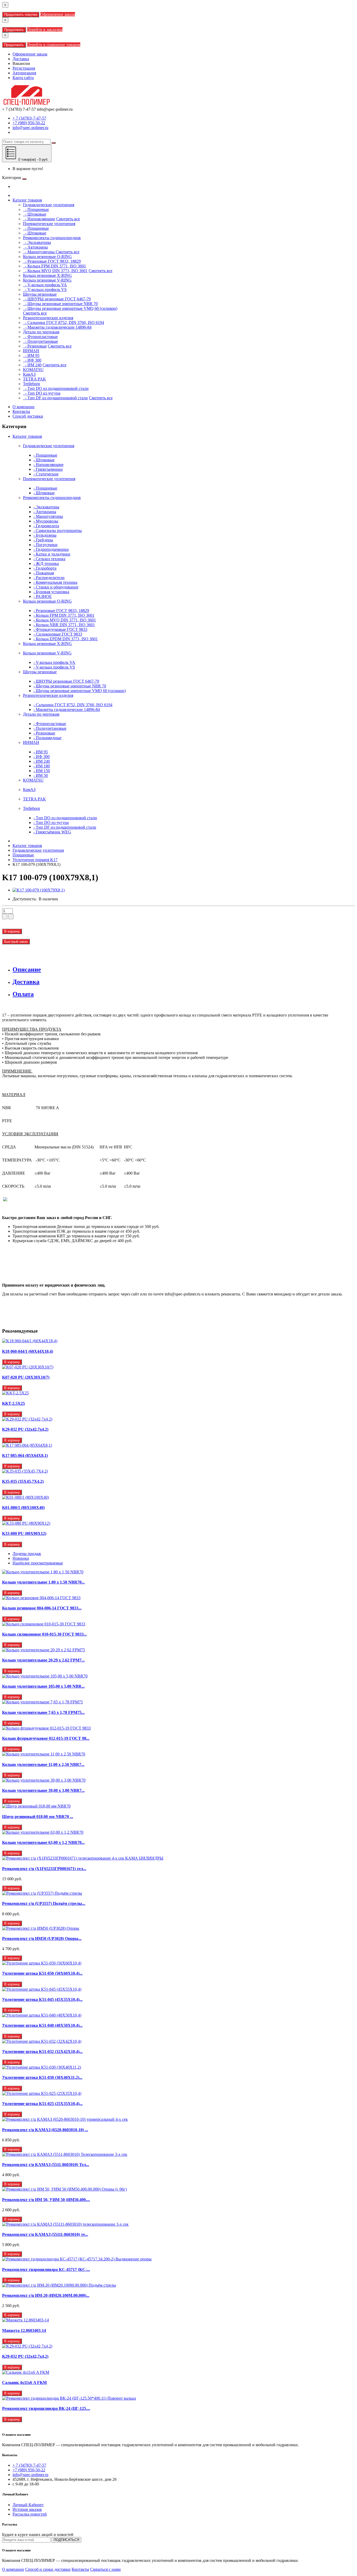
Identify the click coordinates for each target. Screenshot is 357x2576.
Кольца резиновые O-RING (47, 601)
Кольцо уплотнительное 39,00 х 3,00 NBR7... (43, 1790)
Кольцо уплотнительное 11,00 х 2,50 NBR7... (43, 1764)
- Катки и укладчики (52, 554)
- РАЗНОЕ (43, 596)
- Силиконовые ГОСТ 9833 (58, 634)
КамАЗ (29, 790)
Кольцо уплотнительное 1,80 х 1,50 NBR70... (43, 1582)
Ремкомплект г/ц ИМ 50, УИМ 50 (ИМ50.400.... (46, 2200)
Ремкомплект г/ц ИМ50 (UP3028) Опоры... (42, 1938)
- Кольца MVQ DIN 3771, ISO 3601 (55, 271)
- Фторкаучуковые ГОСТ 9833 (60, 629)
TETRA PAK (34, 799)
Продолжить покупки (21, 15)
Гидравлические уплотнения (49, 446)
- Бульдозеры (45, 535)
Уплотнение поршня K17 (35, 860)
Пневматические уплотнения (49, 479)
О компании (24, 407)
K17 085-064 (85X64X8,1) (25, 1455)
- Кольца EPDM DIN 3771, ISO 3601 (66, 639)
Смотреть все (68, 219)
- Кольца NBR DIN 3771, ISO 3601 (64, 625)
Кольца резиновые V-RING (47, 653)
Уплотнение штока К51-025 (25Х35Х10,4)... (42, 2104)
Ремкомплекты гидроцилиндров (52, 498)
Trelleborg (31, 808)
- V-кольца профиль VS (45, 290)
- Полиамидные (47, 738)
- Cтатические (46, 474)
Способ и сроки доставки (48, 2569)
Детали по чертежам (41, 714)
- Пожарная (44, 573)
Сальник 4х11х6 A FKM (24, 2383)
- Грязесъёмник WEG (52, 832)
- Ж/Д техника (46, 563)
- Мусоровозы (46, 521)
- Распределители (49, 578)
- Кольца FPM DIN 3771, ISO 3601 (54, 266)
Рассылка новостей (30, 2514)
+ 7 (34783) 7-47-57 (29, 118)
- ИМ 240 (32, 365)
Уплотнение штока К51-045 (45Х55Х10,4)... (42, 1999)
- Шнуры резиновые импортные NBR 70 (60, 304)
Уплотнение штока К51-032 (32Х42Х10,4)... (42, 2052)
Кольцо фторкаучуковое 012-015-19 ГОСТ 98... (46, 1738)
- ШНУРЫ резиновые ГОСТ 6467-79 (57, 299)
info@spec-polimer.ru (30, 128)
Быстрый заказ (16, 942)
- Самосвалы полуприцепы (58, 531)
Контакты (21, 411)
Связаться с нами (105, 2569)
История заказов (27, 2509)
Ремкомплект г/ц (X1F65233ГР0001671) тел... (44, 1869)
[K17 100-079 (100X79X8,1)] (39, 890)
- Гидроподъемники (51, 549)
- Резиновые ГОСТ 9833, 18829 (52, 261)
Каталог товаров (27, 200)
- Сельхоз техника (49, 559)
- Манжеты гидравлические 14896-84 (57, 327)
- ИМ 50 (41, 775)
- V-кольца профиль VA (45, 285)
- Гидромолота (46, 526)
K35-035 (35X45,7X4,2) (23, 1481)
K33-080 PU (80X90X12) (24, 1533)
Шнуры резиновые (40, 672)
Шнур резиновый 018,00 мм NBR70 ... (38, 1817)
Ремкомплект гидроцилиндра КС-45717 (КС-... (46, 2269)
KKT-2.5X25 (13, 1403)
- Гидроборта (45, 568)
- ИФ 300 (32, 360)
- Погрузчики (45, 545)
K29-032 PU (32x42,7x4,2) (25, 1429)
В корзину (12, 931)
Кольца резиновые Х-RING (47, 644)
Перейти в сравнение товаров (54, 45)
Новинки (21, 1558)
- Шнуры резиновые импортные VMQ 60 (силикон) (70, 308)
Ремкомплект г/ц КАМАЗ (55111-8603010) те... (45, 2234)
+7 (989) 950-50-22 (29, 123)
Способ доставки (28, 416)
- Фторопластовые (40, 337)
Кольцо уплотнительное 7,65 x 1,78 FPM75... (43, 1712)
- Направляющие (39, 219)
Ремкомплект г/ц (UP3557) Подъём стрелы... (44, 1903)
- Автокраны (35, 247)
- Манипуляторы (39, 252)
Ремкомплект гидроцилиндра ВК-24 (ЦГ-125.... (46, 2408)
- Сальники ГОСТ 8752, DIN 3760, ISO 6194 (64, 322)
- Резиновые (35, 346)
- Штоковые (35, 214)
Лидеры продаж (27, 1554)
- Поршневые (36, 209)
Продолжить (14, 30)
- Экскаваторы (37, 242)
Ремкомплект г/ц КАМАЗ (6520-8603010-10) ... (45, 2130)
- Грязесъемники (48, 469)
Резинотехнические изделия (48, 695)
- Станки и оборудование (56, 587)
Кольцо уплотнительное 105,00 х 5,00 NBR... (43, 1686)
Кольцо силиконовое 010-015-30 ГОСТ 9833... (44, 1634)
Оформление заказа (58, 14)
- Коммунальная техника (55, 582)
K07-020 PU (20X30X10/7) (26, 1377)
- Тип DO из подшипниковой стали (56, 388)
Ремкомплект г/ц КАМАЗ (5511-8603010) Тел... (46, 2165)
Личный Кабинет (28, 2505)
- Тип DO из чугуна (42, 393)
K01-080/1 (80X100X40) (23, 1508)
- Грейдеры (43, 540)
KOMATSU (33, 780)
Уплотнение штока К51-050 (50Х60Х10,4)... (42, 1973)
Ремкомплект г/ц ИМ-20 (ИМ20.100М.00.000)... (46, 2295)
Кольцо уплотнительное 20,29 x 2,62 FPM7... (43, 1660)
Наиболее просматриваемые (38, 1563)
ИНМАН (31, 742)
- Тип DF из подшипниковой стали (55, 398)
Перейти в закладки (45, 29)
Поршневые (23, 855)
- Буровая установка (51, 592)
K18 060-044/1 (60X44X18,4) (28, 1351)
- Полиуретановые (41, 341)
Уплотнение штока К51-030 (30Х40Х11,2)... (42, 2077)
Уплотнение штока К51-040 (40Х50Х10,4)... (42, 2025)
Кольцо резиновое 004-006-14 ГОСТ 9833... (42, 1608)
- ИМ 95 (31, 355)
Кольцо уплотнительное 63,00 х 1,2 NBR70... (43, 1842)
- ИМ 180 (42, 766)
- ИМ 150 (42, 771)
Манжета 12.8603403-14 (24, 2330)
